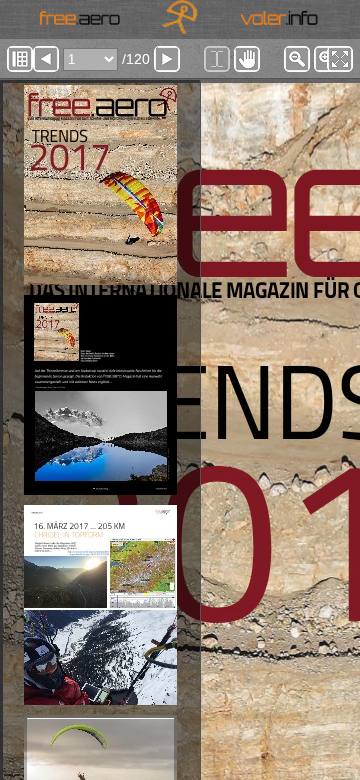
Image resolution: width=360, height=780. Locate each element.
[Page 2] (100, 395)
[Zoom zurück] (297, 59)
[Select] (217, 59)
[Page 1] (100, 185)
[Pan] (247, 59)
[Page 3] (100, 605)
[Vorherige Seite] (46, 59)
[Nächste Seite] (167, 59)
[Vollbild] (340, 59)
